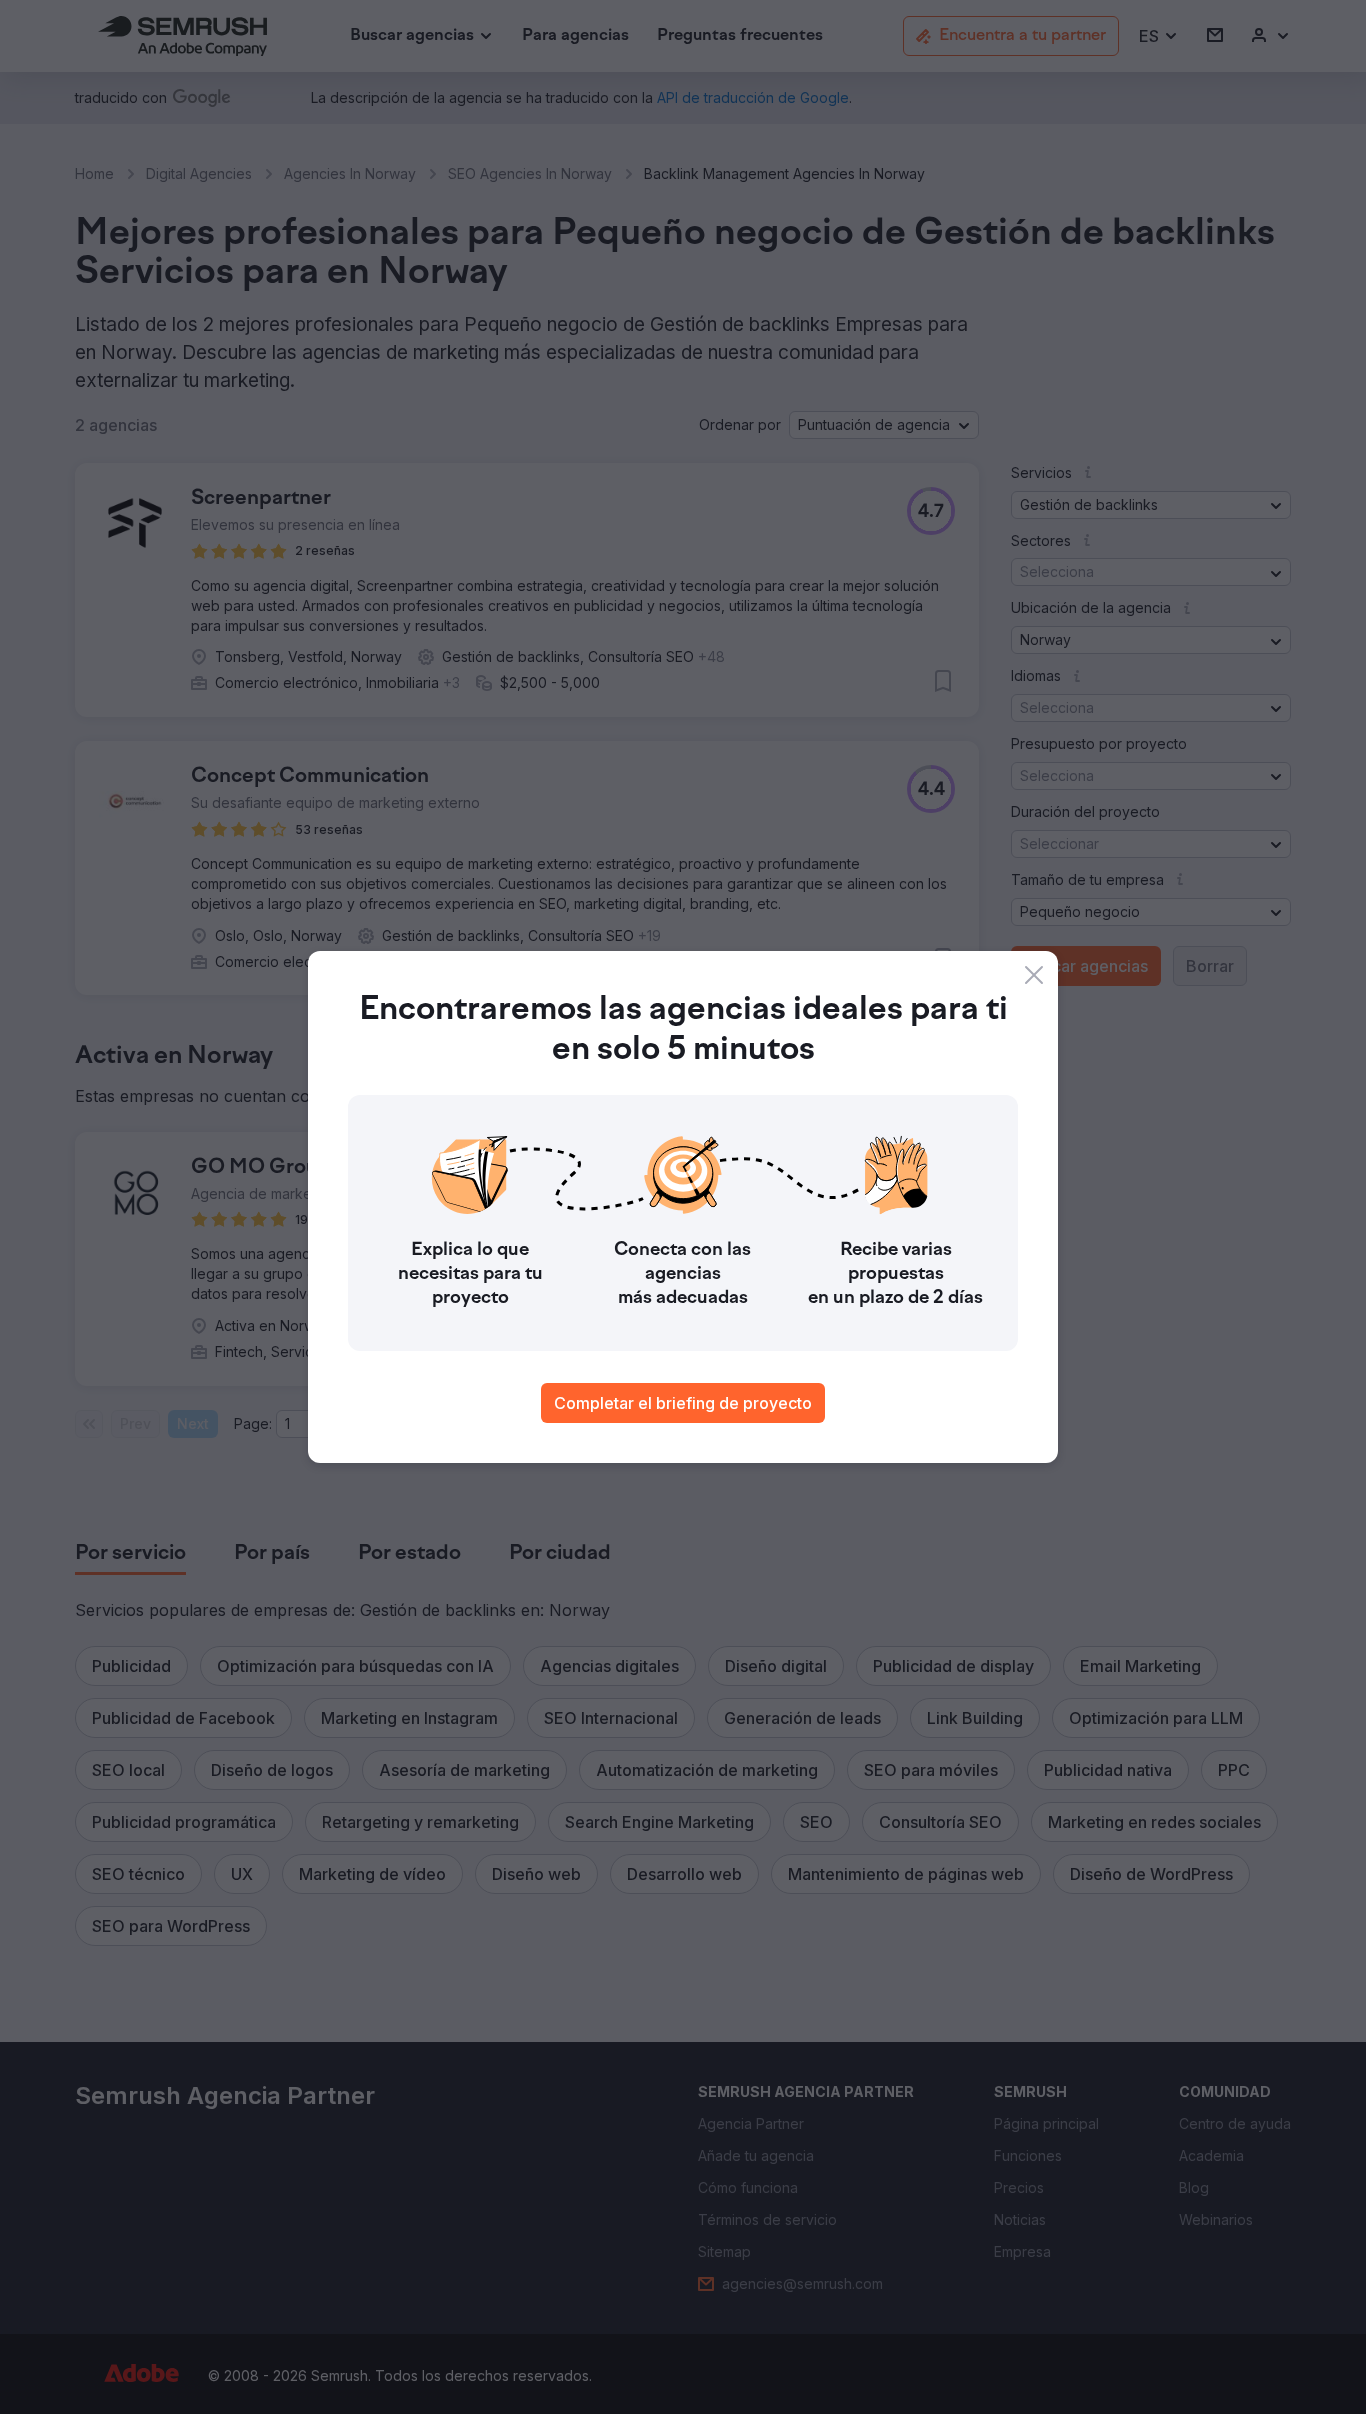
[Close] (1034, 975)
